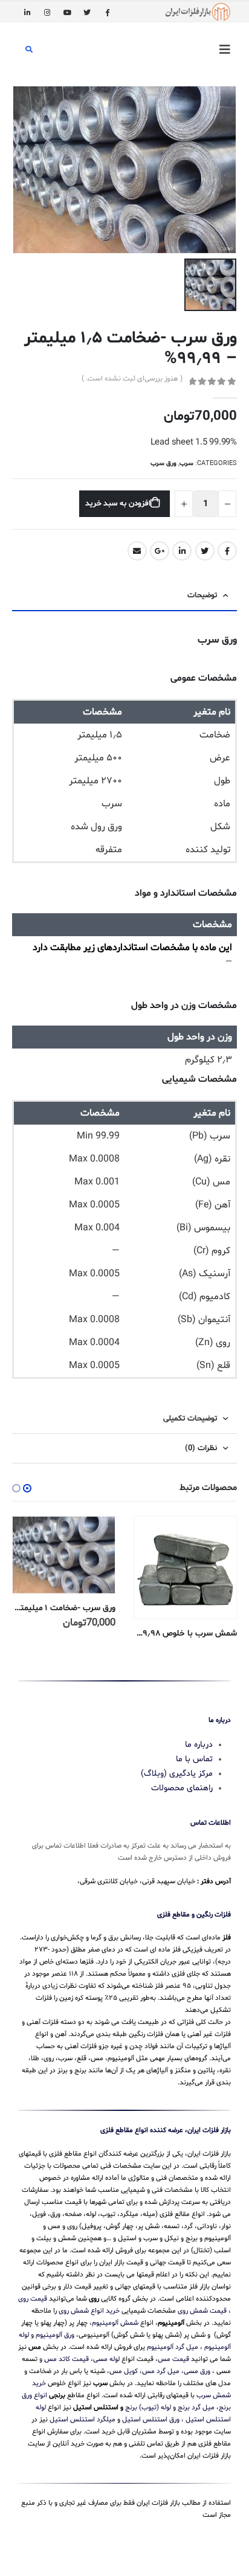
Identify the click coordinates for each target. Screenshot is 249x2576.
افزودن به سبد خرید (118, 504)
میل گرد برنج (196, 2407)
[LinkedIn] (27, 12)
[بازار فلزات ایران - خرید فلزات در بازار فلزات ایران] (198, 12)
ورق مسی (197, 2371)
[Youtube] (67, 12)
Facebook (227, 551)
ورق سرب (163, 464)
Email (137, 551)
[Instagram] (47, 12)
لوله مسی (106, 2359)
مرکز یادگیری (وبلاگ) (177, 1774)
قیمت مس (173, 2359)
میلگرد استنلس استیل (82, 2420)
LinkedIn (182, 551)
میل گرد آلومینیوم (173, 2347)
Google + (160, 551)
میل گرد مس (161, 2371)
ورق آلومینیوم (55, 2335)
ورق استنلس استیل (151, 2420)
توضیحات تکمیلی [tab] (190, 1419)
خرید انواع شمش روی (89, 2311)
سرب (186, 464)
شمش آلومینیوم (115, 2323)
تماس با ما (194, 1759)
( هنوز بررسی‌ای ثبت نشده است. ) (132, 379)
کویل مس (124, 2371)
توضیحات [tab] (202, 596)
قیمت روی (33, 2299)
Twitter (205, 551)
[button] (27, 1488)
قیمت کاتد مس (66, 2359)
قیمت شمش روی (202, 2311)
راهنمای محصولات (182, 1788)
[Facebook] (107, 12)
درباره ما (199, 1745)
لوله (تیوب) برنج (148, 2407)
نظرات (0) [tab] (201, 1448)
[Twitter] (87, 12)
